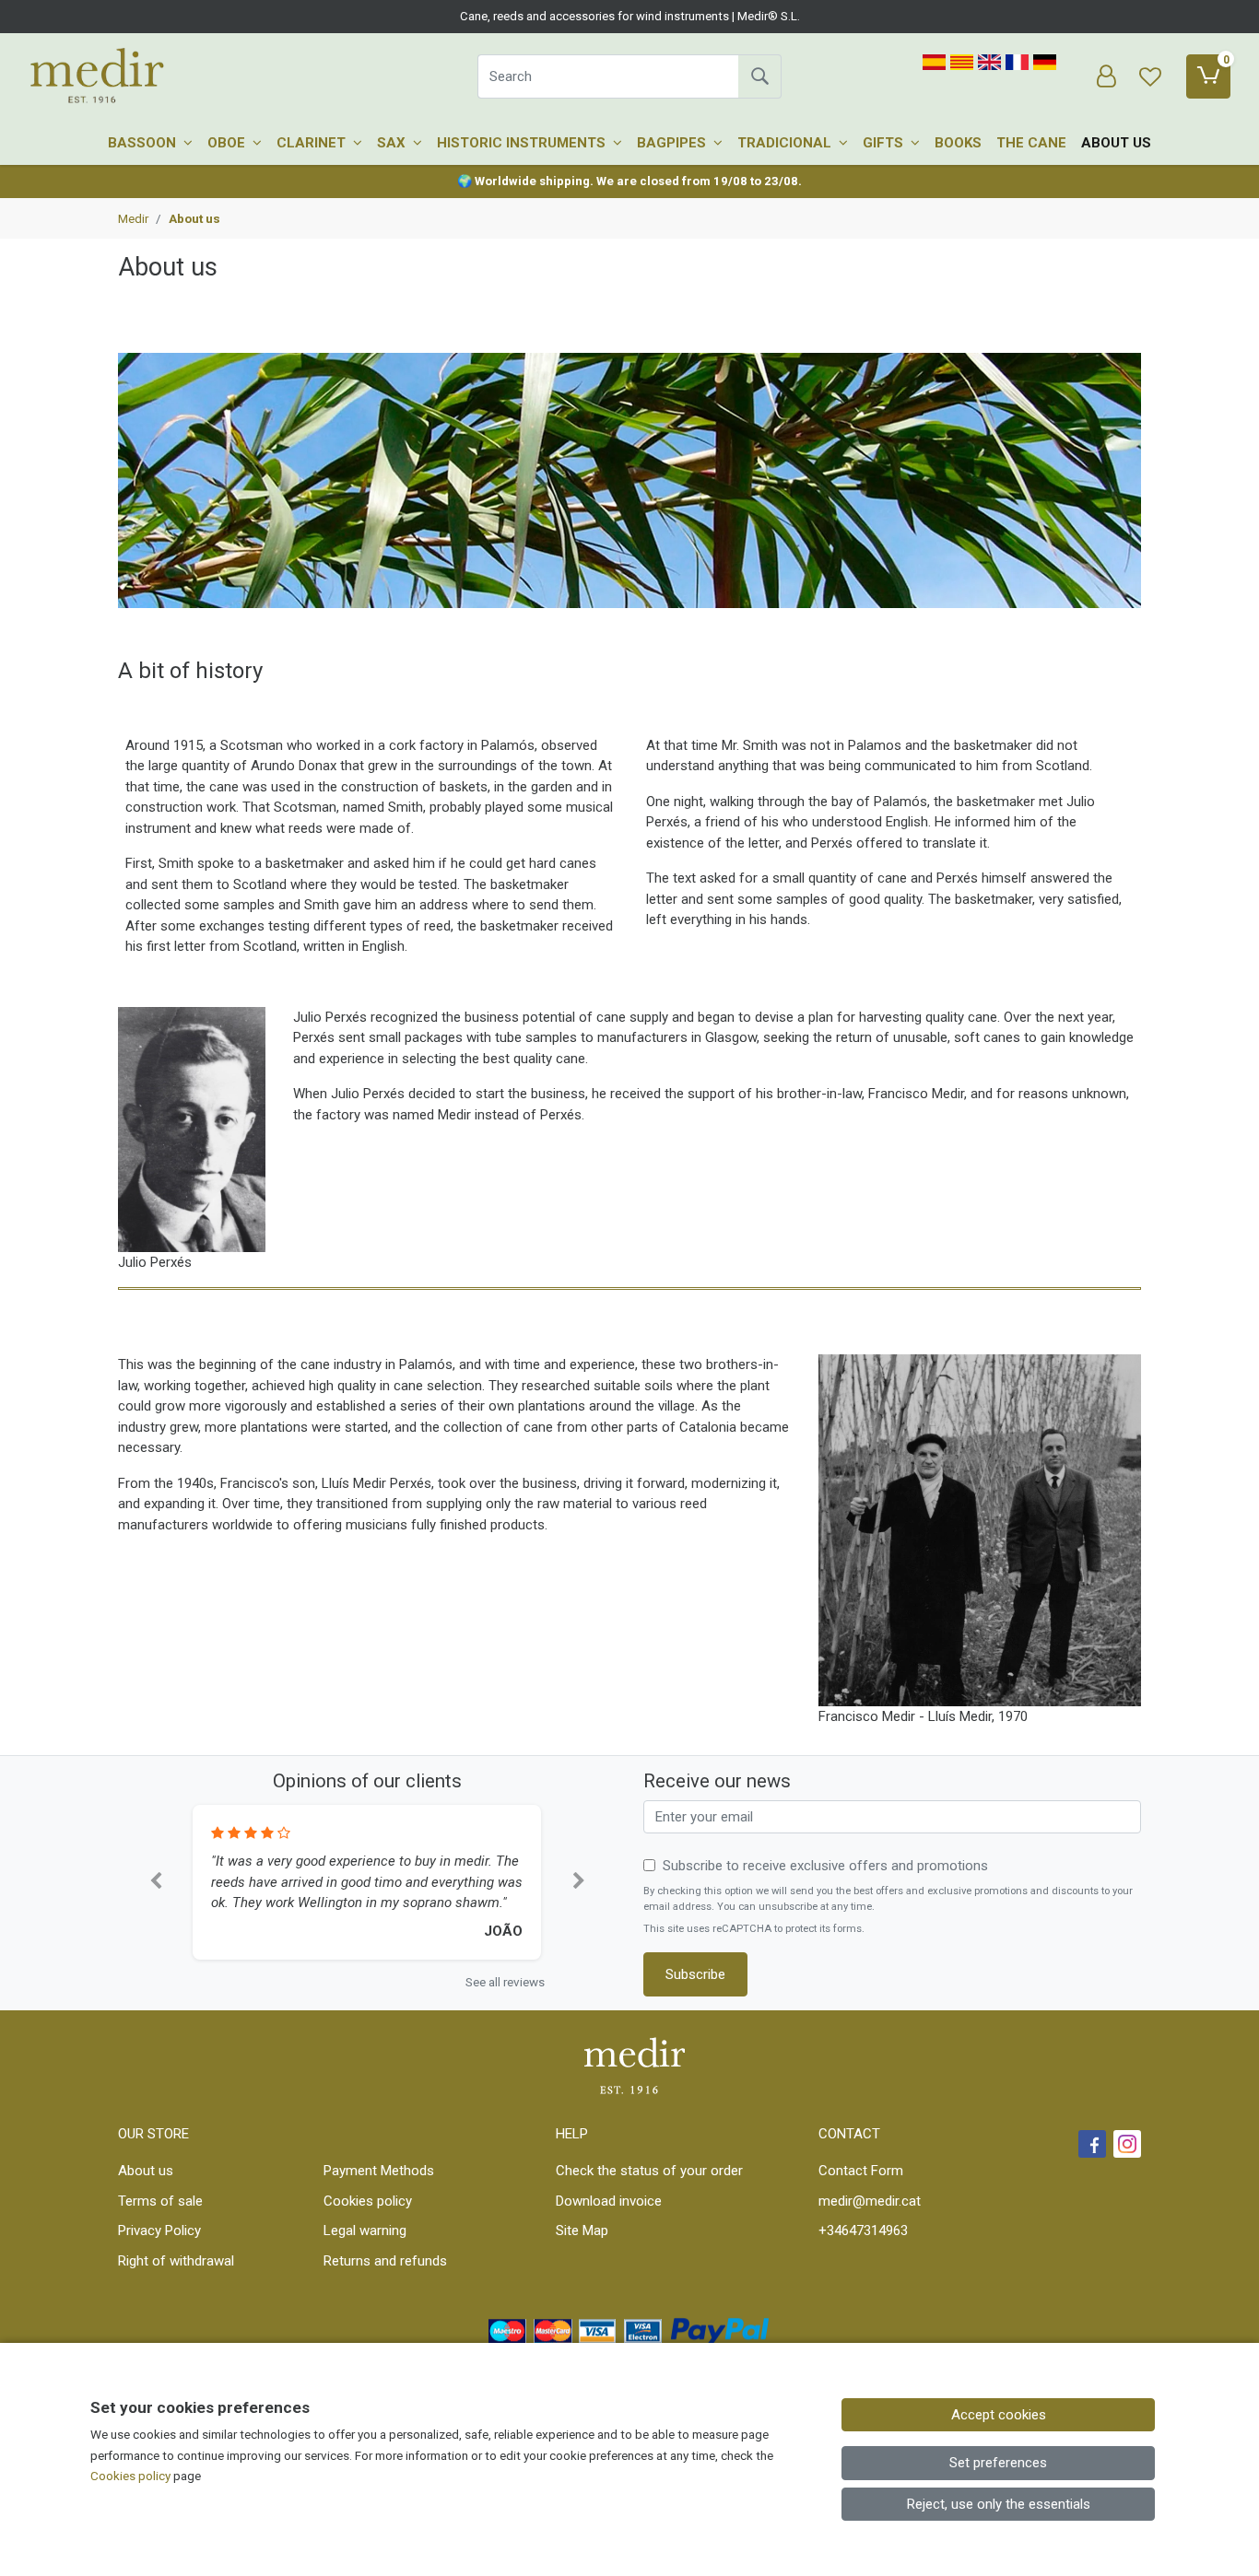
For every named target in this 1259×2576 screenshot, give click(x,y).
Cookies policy (368, 2201)
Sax (393, 143)
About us (1116, 143)
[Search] (759, 76)
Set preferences (998, 2463)
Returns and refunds (385, 2261)
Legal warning (365, 2231)
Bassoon (144, 143)
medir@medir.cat (870, 2201)
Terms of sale (160, 2201)
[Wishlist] (1150, 76)
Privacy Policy (159, 2231)
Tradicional (786, 143)
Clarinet (313, 143)
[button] (155, 1883)
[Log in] (1106, 76)
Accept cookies (999, 2415)
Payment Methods (379, 2171)
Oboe (228, 143)
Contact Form (861, 2171)
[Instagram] (1127, 2144)
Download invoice (609, 2201)
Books (958, 143)
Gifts (885, 143)
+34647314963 (863, 2231)
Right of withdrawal (176, 2261)
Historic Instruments (523, 143)
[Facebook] (1092, 2144)
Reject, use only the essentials (999, 2504)
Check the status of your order (649, 2171)
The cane (1031, 143)
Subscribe (695, 1974)
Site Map (582, 2231)
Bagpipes (673, 143)
